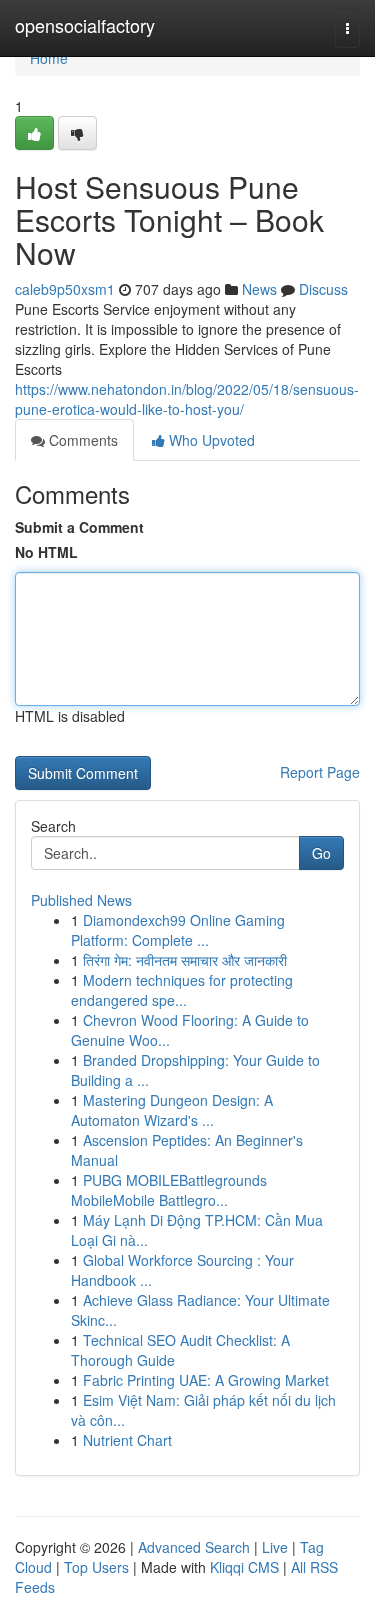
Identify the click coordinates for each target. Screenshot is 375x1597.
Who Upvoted (210, 440)
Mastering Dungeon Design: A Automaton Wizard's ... (172, 1110)
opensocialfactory (85, 25)
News (259, 289)
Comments (81, 440)
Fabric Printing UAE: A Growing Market (206, 1380)
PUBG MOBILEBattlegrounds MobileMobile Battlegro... (169, 1190)
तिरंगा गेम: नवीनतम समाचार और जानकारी (185, 960)
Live (275, 1547)
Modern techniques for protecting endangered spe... (182, 990)
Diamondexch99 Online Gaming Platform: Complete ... (178, 930)
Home (49, 58)
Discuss (323, 289)
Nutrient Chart (127, 1440)
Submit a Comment (79, 527)
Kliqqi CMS (244, 1567)
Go (321, 853)
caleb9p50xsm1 (65, 289)
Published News (81, 900)
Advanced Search (194, 1547)
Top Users (96, 1567)
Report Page (320, 772)
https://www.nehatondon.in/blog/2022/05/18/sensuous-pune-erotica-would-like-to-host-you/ (187, 399)
